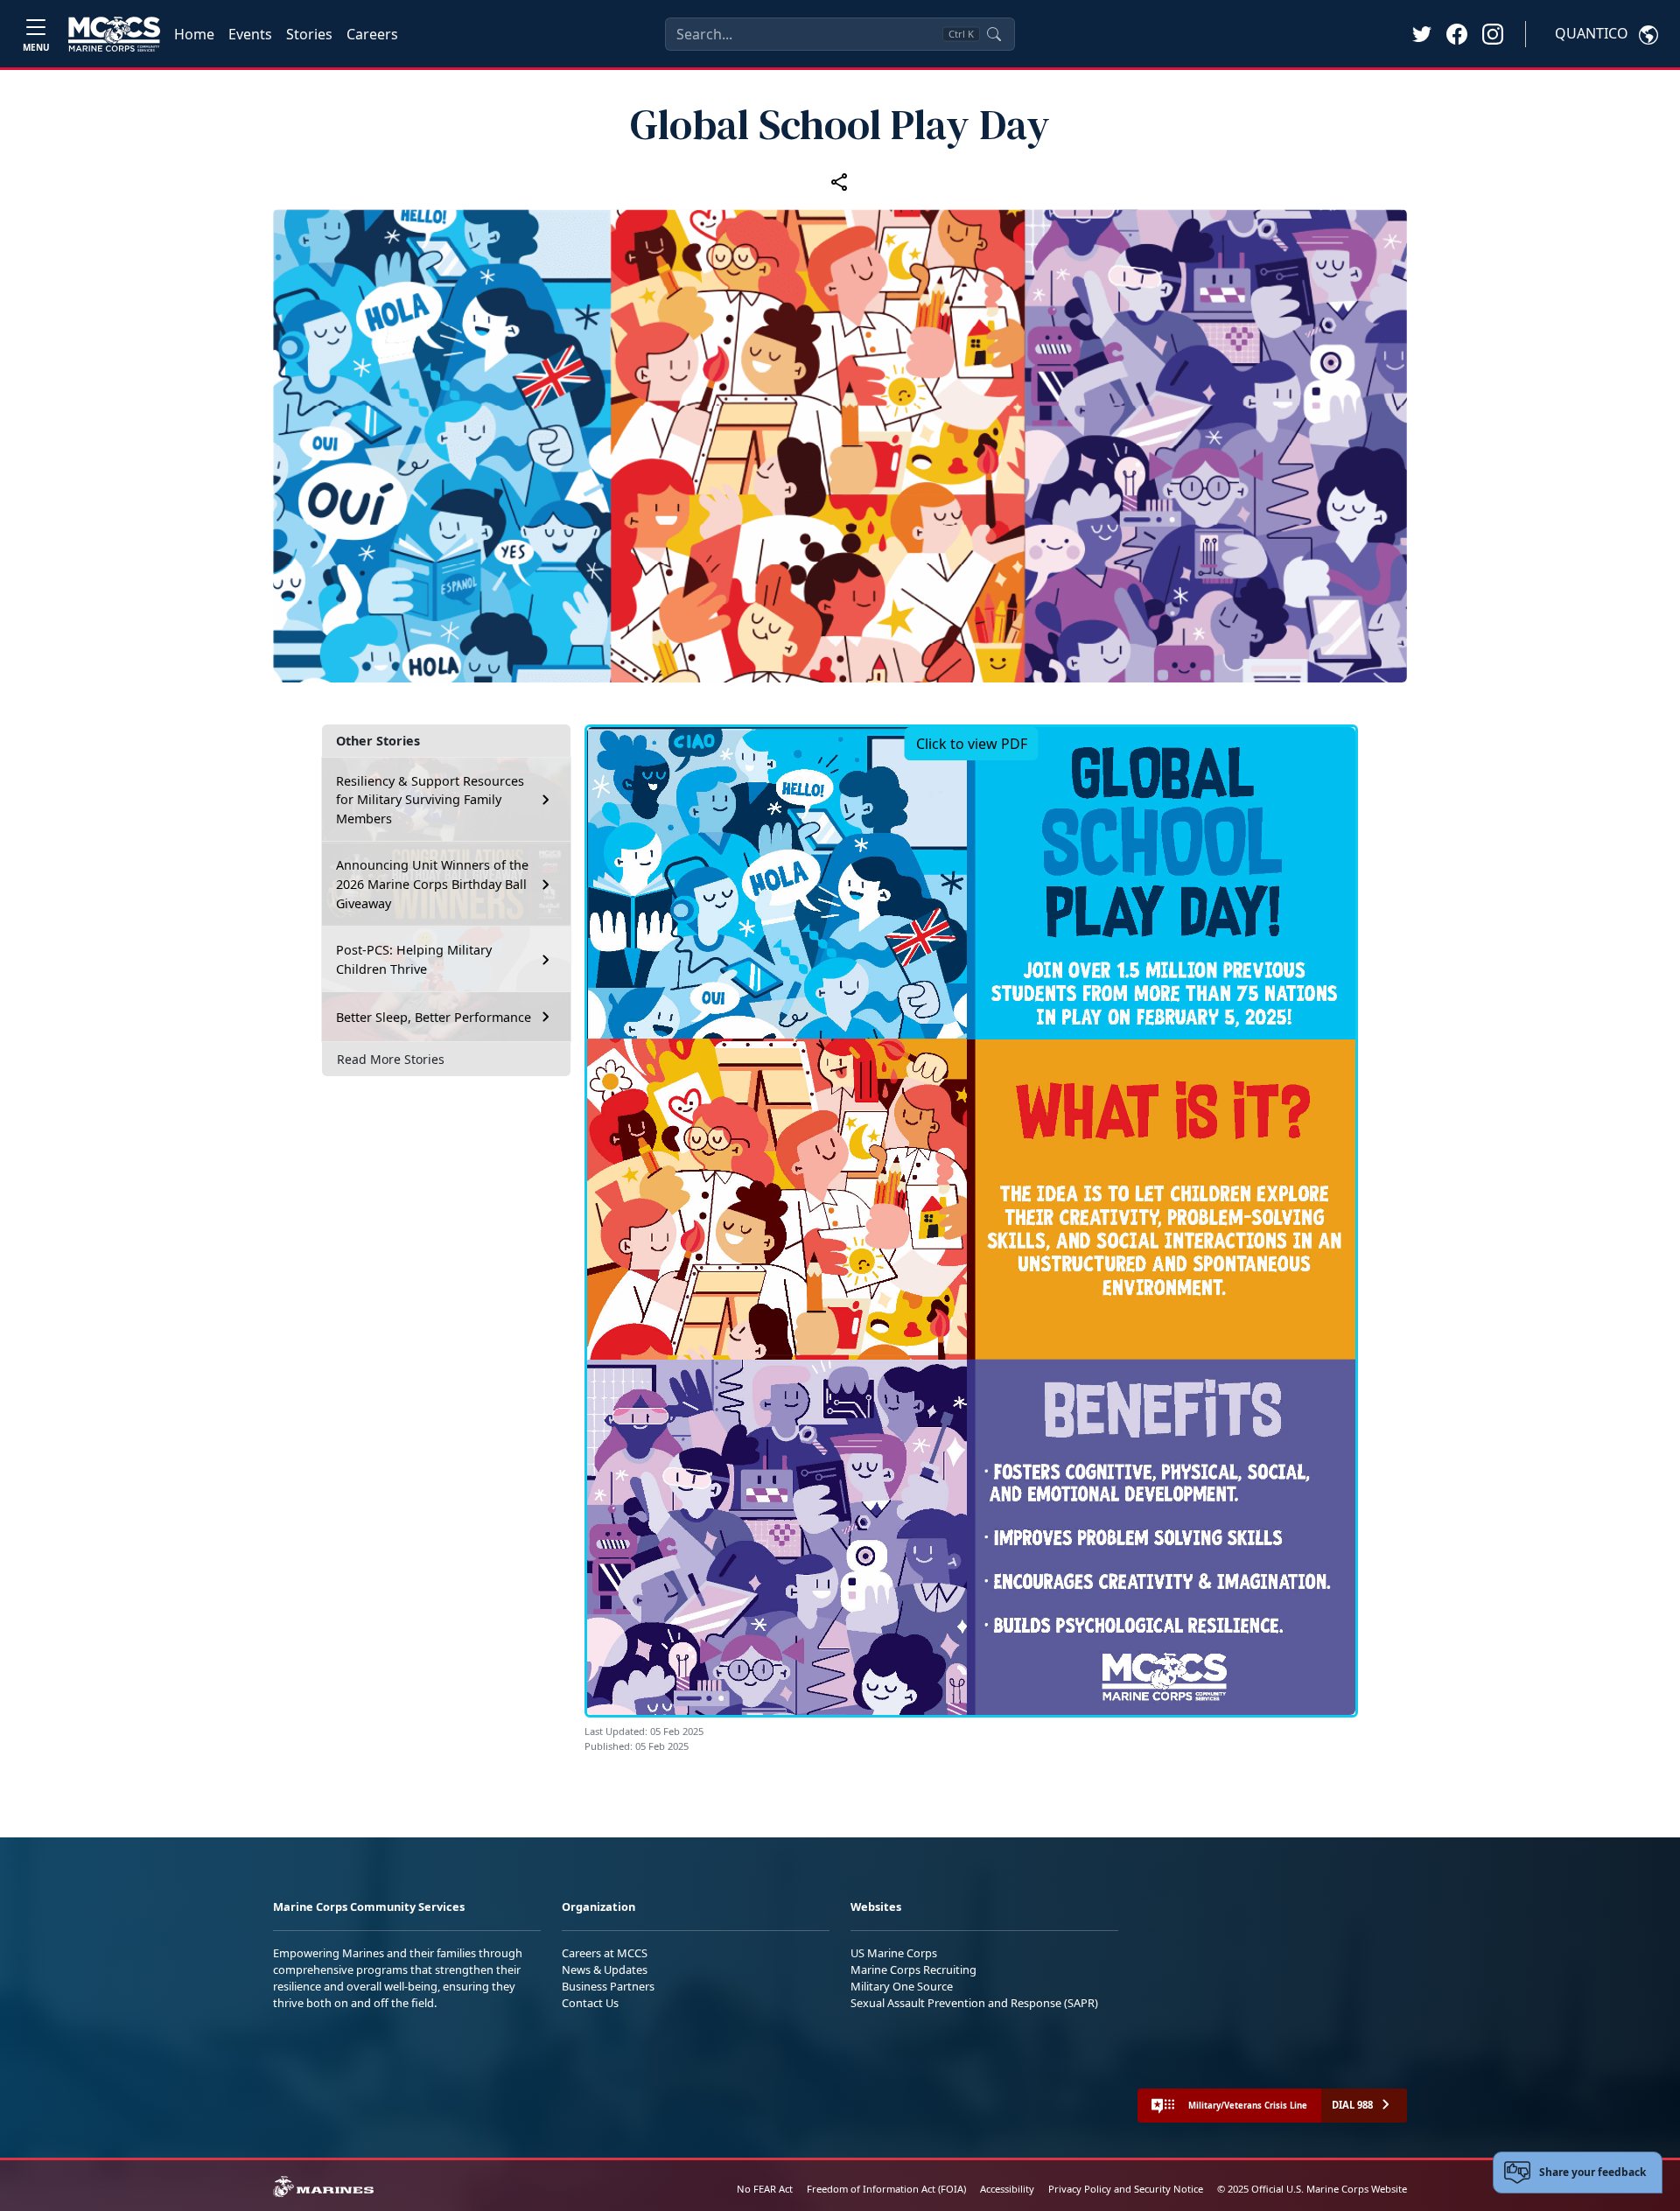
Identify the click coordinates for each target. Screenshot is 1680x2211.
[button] (1457, 33)
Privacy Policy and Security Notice (1126, 2189)
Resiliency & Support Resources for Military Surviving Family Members (430, 800)
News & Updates (605, 1970)
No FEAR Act (765, 2189)
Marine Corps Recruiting (913, 1970)
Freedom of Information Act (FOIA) (886, 2189)
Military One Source (902, 1986)
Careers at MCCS (605, 1953)
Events (250, 34)
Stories (309, 34)
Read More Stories (391, 1059)
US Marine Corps (894, 1953)
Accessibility (1007, 2189)
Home (194, 34)
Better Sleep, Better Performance (435, 1017)
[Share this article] (840, 182)
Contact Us (590, 2003)
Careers (372, 34)
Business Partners (608, 1986)
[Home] (114, 34)
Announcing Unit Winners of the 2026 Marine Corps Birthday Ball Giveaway (432, 884)
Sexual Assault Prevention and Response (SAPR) (974, 2003)
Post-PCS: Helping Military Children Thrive (414, 959)
